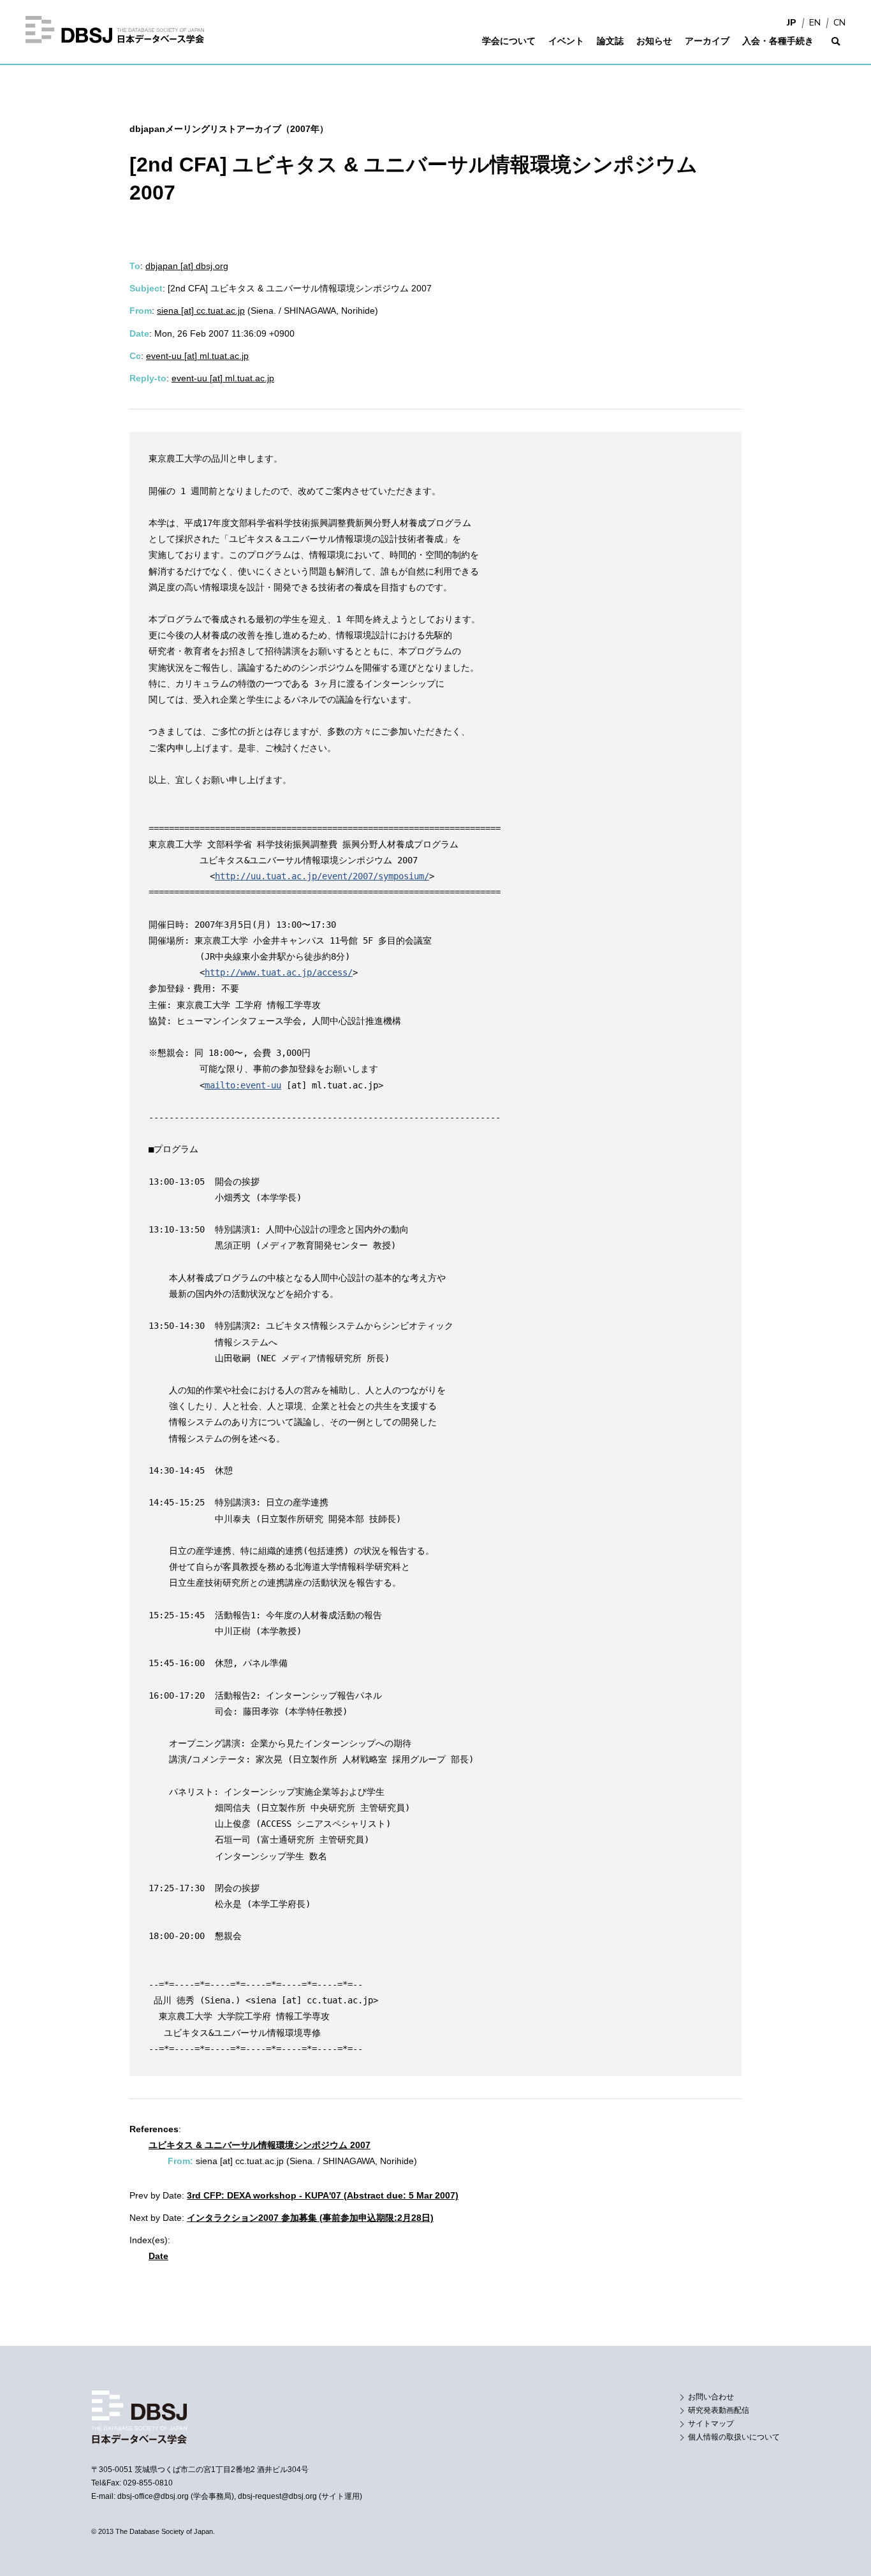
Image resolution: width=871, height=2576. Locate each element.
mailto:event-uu (243, 1085)
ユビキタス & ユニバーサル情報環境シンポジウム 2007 (260, 2145)
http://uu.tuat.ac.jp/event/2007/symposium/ (322, 876)
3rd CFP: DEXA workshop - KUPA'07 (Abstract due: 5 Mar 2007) (323, 2195)
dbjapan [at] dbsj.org (187, 266)
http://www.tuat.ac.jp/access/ (279, 972)
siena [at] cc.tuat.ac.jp (201, 311)
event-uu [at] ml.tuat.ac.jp (197, 356)
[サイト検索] (836, 49)
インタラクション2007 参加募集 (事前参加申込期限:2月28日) (310, 2218)
